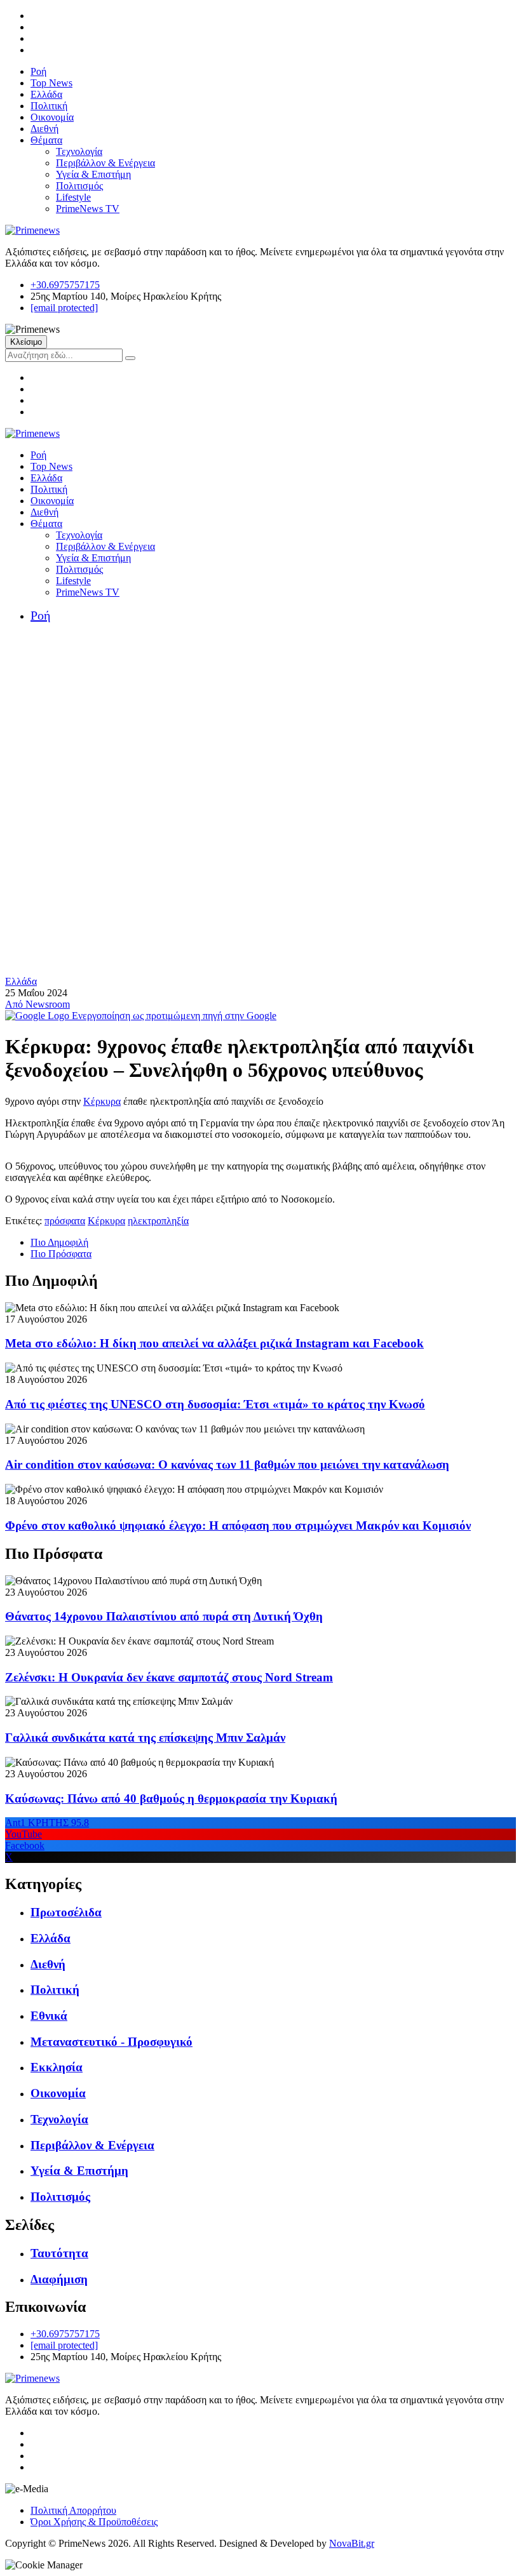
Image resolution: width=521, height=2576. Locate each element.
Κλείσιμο (26, 342)
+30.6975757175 (65, 285)
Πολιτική (49, 106)
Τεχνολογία (79, 151)
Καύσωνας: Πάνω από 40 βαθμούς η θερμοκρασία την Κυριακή (171, 1799)
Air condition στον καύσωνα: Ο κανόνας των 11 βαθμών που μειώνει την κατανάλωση (227, 1465)
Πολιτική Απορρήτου (73, 2510)
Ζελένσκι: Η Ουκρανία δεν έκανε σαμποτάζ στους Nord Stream (169, 1677)
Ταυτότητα (59, 2253)
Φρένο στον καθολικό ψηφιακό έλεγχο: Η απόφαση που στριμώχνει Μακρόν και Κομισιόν (238, 1525)
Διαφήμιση (59, 2279)
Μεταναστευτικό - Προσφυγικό (112, 2042)
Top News (51, 83)
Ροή (38, 71)
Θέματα (46, 140)
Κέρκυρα (102, 1101)
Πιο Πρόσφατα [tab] (61, 1254)
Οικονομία (52, 117)
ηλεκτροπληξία (158, 1221)
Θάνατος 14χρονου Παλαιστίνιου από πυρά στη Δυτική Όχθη (164, 1616)
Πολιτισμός (79, 186)
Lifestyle (73, 197)
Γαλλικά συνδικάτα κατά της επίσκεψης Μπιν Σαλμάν (145, 1738)
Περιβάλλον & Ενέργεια (105, 163)
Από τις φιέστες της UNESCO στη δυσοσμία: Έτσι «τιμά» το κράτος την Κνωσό (215, 1404)
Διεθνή (44, 129)
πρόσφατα (65, 1221)
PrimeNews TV (88, 209)
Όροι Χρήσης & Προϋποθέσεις (94, 2522)
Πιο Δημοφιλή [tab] (59, 1242)
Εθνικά (49, 2016)
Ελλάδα (46, 94)
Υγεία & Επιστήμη (93, 174)
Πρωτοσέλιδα (66, 1912)
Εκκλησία (57, 2067)
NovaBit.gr (352, 2543)
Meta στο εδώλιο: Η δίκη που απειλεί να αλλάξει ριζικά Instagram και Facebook (214, 1343)
